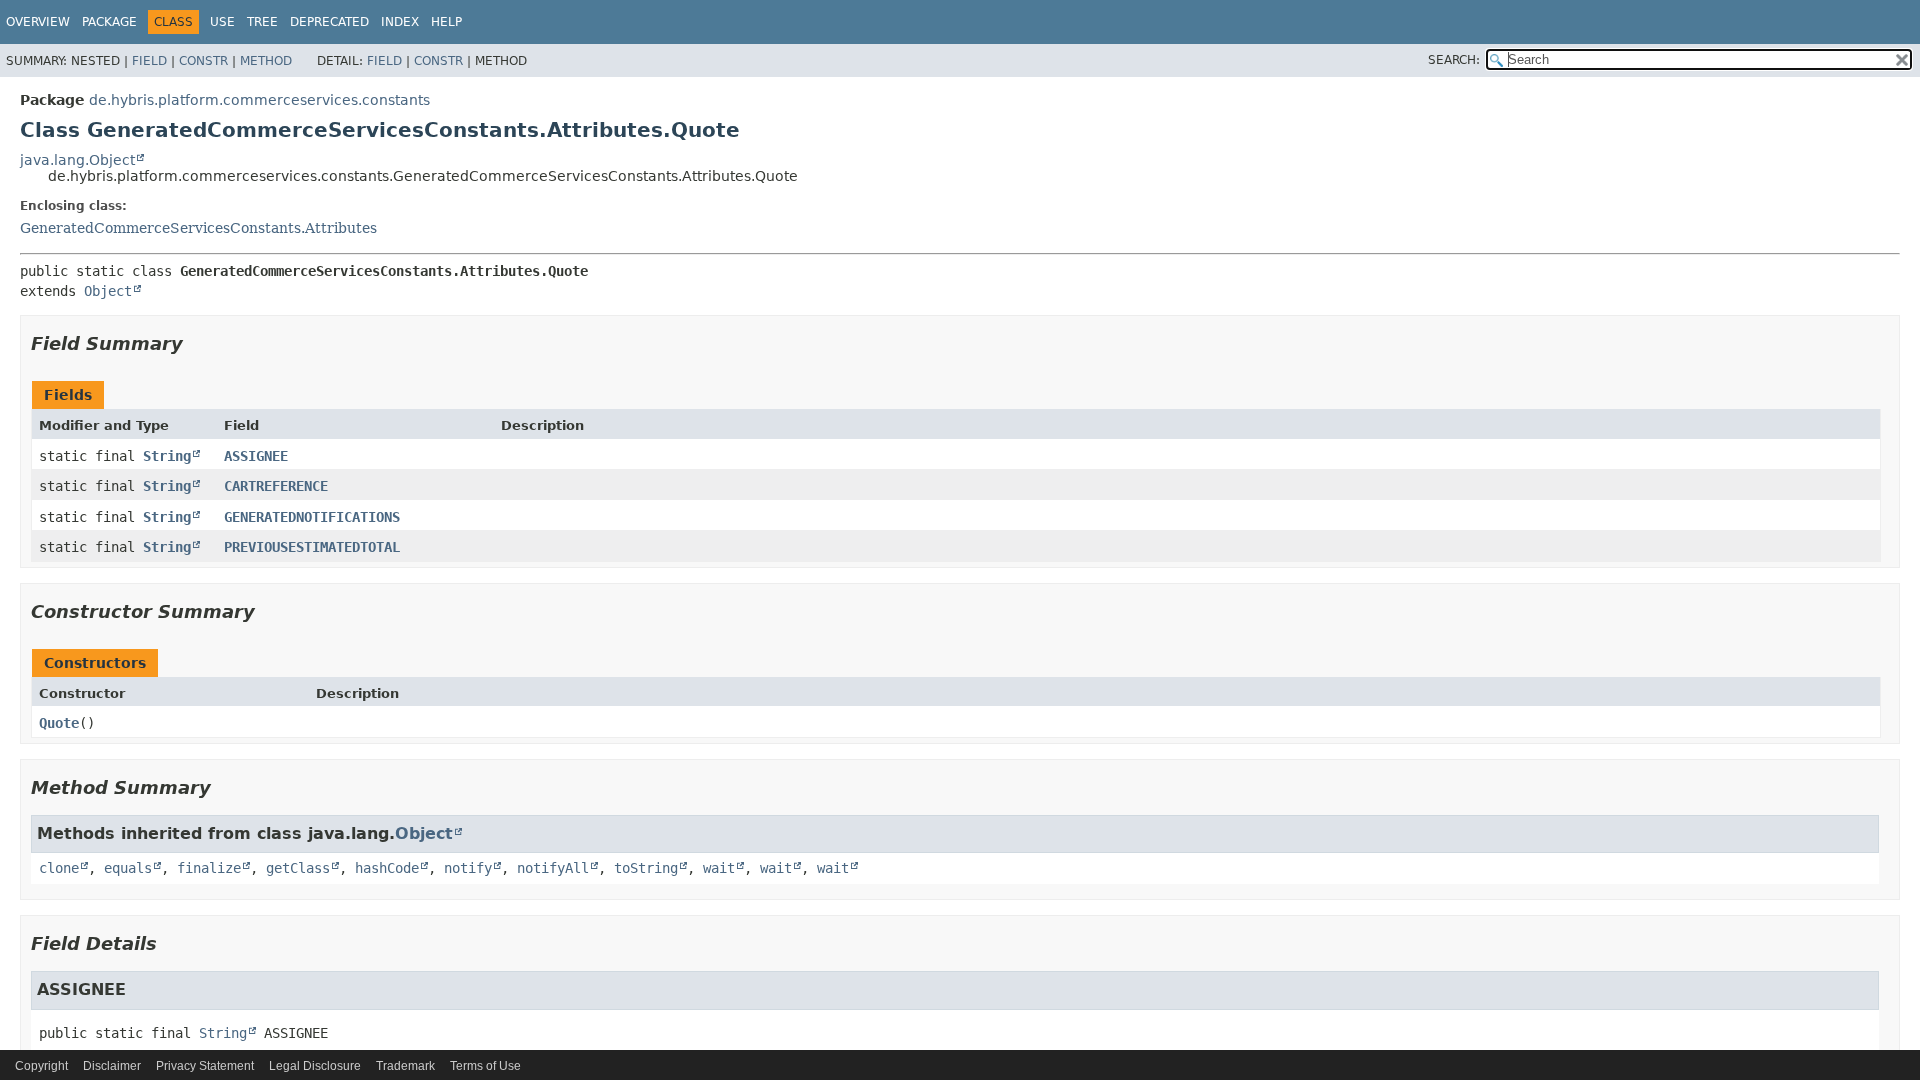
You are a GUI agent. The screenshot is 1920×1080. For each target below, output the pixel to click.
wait (719, 868)
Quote (59, 723)
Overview (38, 22)
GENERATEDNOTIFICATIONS (312, 517)
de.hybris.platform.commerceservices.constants (259, 100)
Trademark (405, 1066)
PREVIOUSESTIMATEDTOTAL (312, 547)
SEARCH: (1454, 60)
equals (128, 868)
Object (108, 291)
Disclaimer (112, 1066)
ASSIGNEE (256, 456)
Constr (203, 61)
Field (149, 61)
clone (59, 868)
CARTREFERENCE (276, 486)
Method (266, 61)
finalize (209, 868)
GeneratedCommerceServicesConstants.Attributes (198, 228)
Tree (262, 22)
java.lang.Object (77, 160)
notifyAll (553, 868)
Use (222, 22)
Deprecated (329, 22)
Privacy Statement (205, 1066)
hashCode (387, 868)
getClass (298, 868)
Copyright (41, 1066)
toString (646, 868)
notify (468, 868)
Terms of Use (485, 1066)
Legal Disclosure (315, 1066)
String (167, 456)
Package (109, 22)
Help (446, 22)
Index (400, 22)
